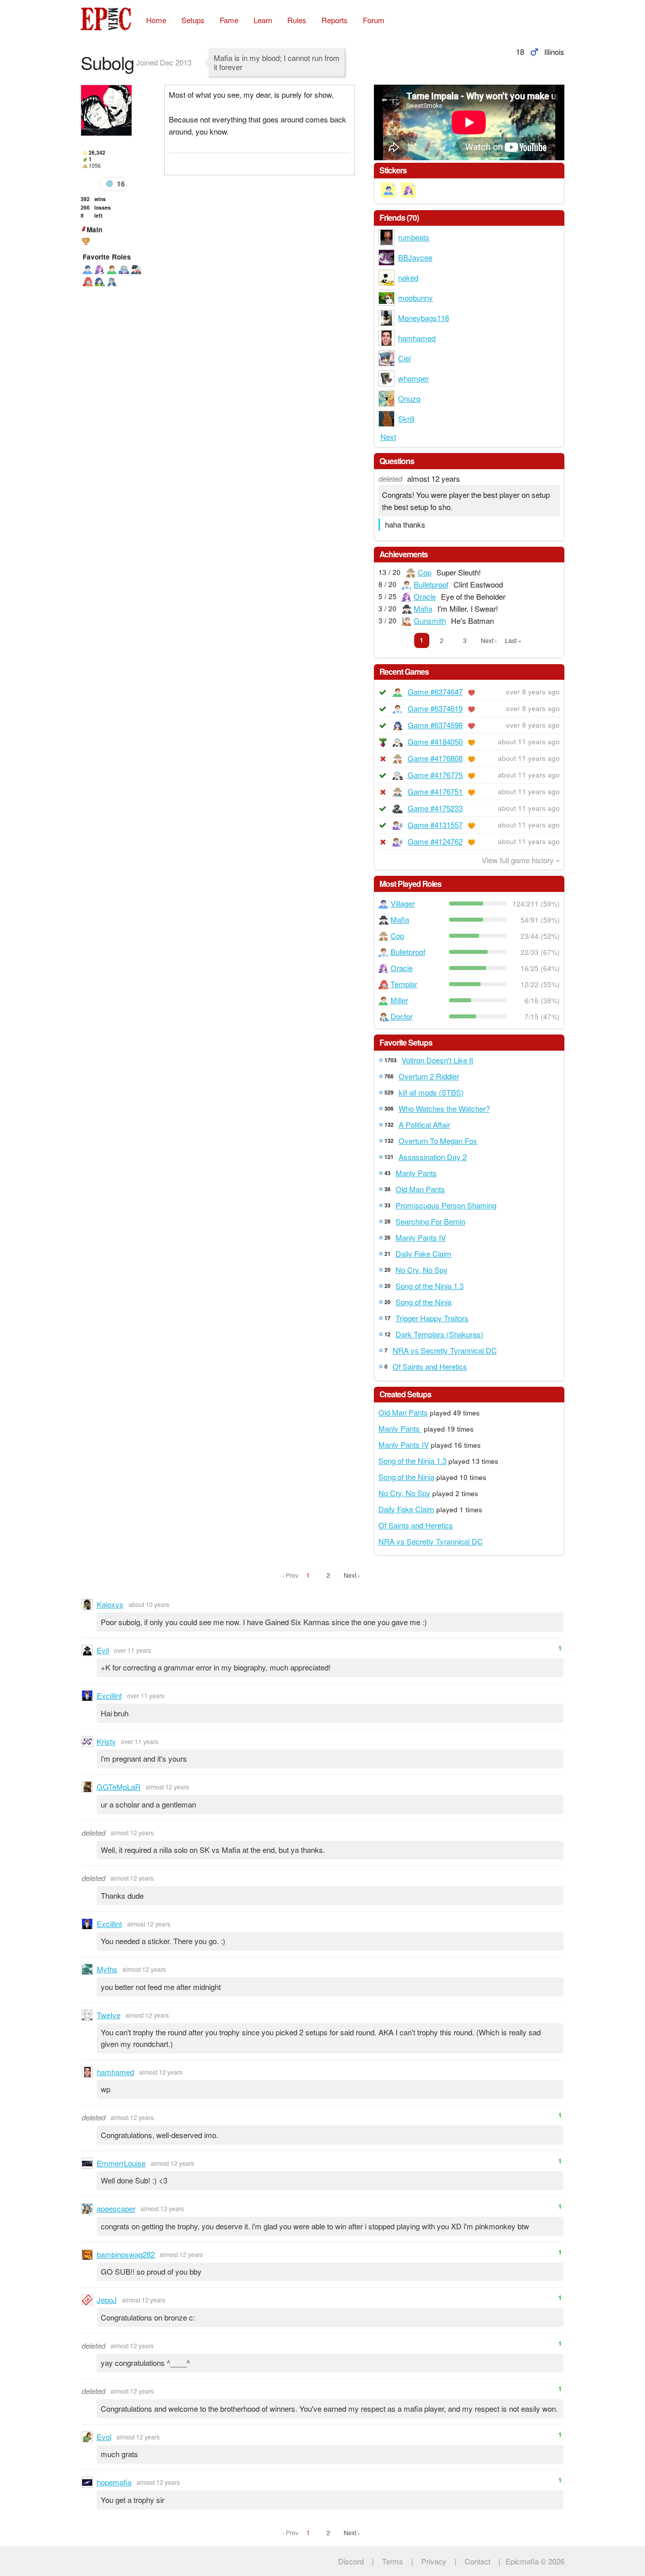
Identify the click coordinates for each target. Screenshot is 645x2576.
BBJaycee (415, 257)
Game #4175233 (435, 808)
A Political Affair (424, 1124)
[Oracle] (100, 269)
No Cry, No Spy (422, 1270)
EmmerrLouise (121, 2163)
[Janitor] (136, 269)
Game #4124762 (435, 841)
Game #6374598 (435, 725)
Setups (193, 20)
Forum (374, 20)
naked (408, 277)
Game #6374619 (435, 708)
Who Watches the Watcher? (444, 1108)
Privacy (434, 2561)
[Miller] (112, 269)
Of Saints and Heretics (430, 1366)
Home (156, 20)
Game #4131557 (435, 825)
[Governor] (124, 269)
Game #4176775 (435, 775)
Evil (103, 1650)
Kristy (106, 1741)
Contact (477, 2561)
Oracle (425, 596)
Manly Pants (416, 1173)
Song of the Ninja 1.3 (430, 1286)
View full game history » (521, 860)
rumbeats (414, 237)
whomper (413, 378)
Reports (335, 20)
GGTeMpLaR (119, 1787)
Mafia (423, 608)
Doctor (402, 1016)
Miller (399, 1000)
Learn (263, 20)
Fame (229, 20)
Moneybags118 (424, 318)
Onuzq (409, 398)
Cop (425, 572)
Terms (393, 2561)
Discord (351, 2561)
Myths (107, 1969)
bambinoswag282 (126, 2254)
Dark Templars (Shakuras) (439, 1334)
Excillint (109, 1695)
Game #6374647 (435, 692)
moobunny (415, 298)
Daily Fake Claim (424, 1253)
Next (388, 437)
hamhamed (417, 338)
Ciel (404, 358)
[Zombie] (112, 281)
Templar (404, 984)
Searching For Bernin (430, 1221)
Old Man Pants (420, 1189)
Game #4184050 (435, 742)
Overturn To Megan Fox (438, 1141)
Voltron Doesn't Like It (437, 1060)
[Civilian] (100, 281)
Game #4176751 (435, 791)
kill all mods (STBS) (431, 1092)
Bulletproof (431, 584)
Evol (104, 2437)
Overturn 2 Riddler (429, 1076)
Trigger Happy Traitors (432, 1318)
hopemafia (114, 2482)
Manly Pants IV (421, 1237)
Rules (297, 20)
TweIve (109, 2015)
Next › (489, 640)
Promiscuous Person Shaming (446, 1205)
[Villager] (88, 269)
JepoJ (107, 2300)
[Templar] (88, 281)
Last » (513, 640)
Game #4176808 (435, 758)
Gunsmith (430, 621)
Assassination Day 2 (433, 1157)
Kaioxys (110, 1604)
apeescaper (116, 2208)
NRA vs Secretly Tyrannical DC (445, 1350)
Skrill (406, 418)
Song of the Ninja (424, 1302)
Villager (403, 903)
